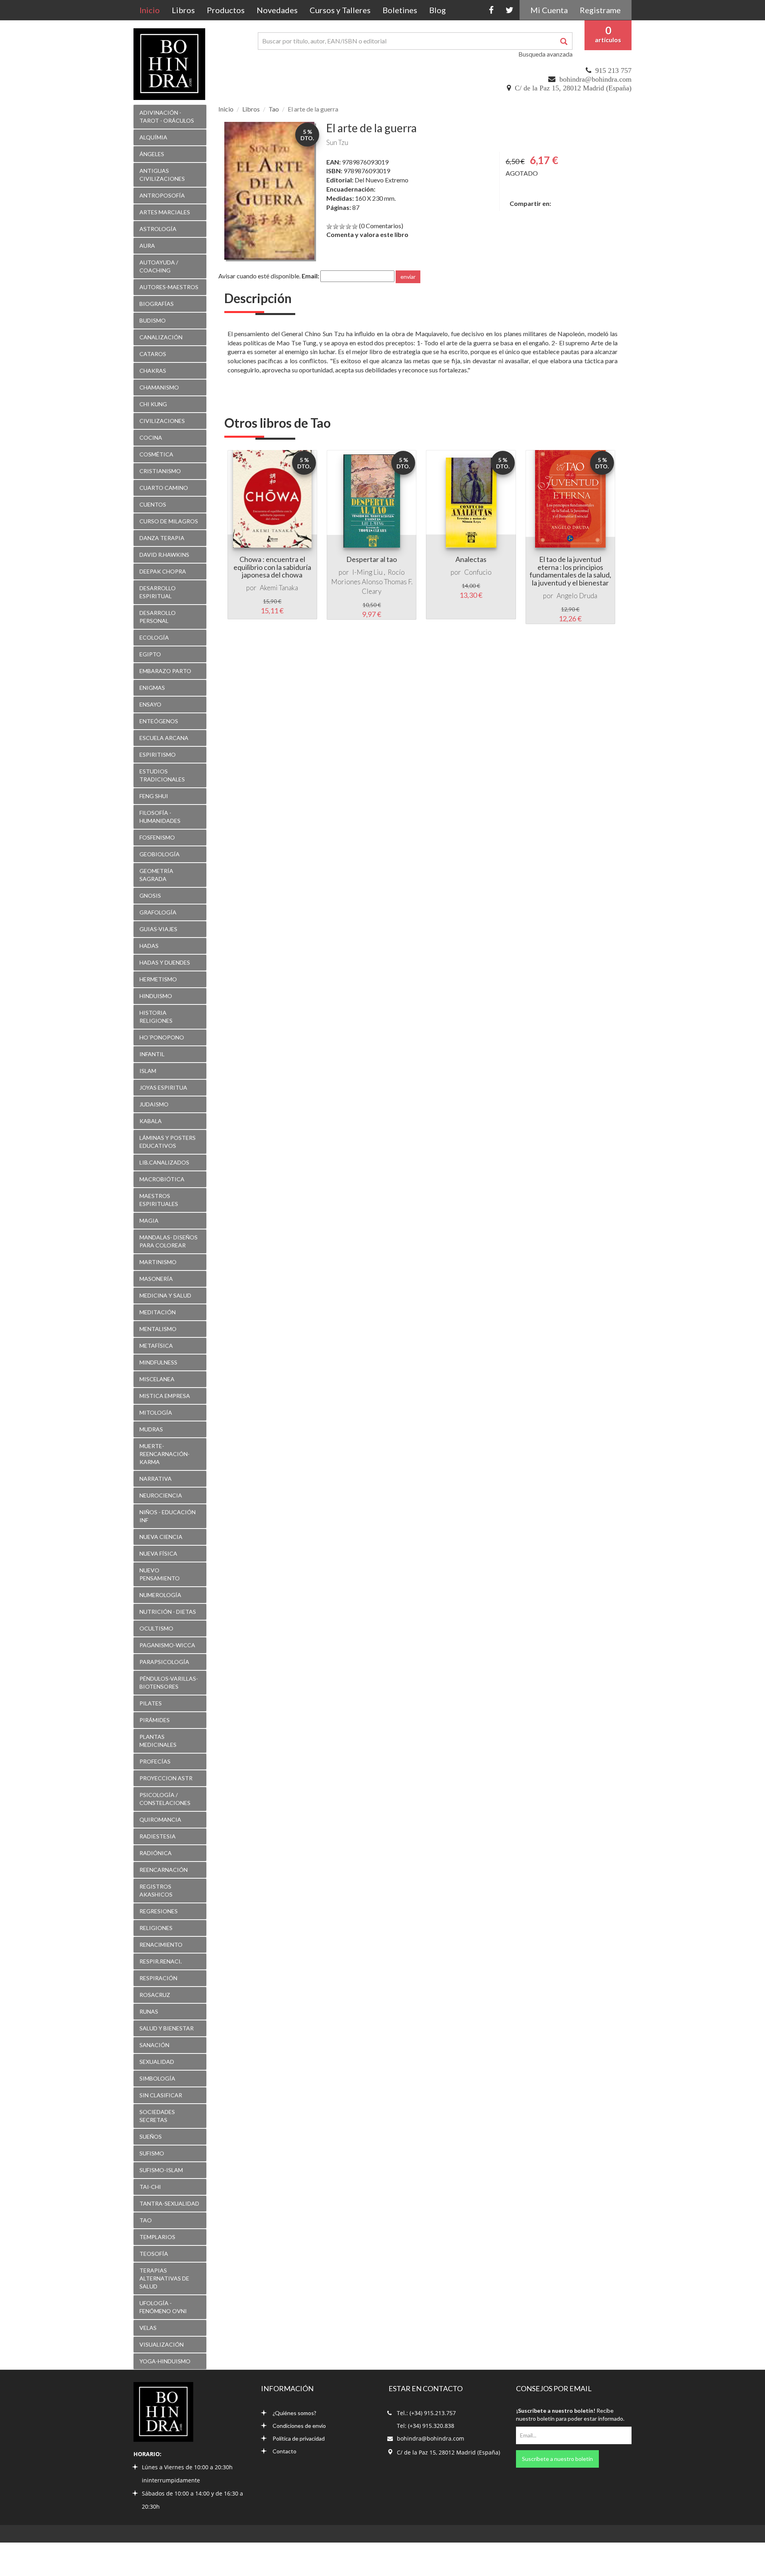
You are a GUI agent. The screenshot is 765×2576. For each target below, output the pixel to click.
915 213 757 (613, 70)
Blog (437, 10)
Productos (226, 10)
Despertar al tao (372, 559)
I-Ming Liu (367, 572)
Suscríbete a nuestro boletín (557, 2459)
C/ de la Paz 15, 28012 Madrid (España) (573, 88)
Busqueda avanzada (545, 54)
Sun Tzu (337, 142)
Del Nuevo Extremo (382, 180)
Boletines (400, 10)
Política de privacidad (299, 2438)
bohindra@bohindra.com (595, 79)
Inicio (153, 10)
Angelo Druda (577, 596)
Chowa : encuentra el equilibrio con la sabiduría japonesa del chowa (272, 567)
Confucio (478, 572)
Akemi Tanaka (279, 588)
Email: (310, 276)
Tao (274, 109)
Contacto (284, 2451)
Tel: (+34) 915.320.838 (426, 2426)
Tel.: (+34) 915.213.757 (426, 2413)
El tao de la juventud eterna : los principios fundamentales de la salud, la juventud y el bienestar (570, 571)
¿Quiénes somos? (294, 2413)
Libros (183, 10)
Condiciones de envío (299, 2426)
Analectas (471, 559)
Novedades (277, 10)
